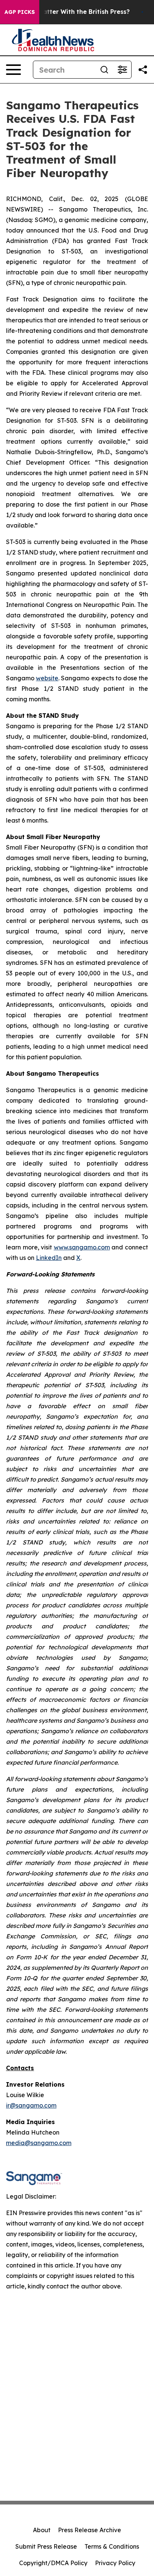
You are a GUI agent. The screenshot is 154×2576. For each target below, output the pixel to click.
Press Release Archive (90, 2530)
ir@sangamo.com (31, 2105)
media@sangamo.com (39, 2143)
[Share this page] (143, 70)
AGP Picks (20, 12)
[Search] (104, 70)
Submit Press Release (46, 2546)
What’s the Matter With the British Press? (66, 12)
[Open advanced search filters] (122, 70)
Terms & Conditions (112, 2546)
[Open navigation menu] (13, 70)
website (47, 678)
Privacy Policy (115, 2563)
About (42, 2530)
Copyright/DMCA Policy (53, 2563)
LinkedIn (49, 1258)
